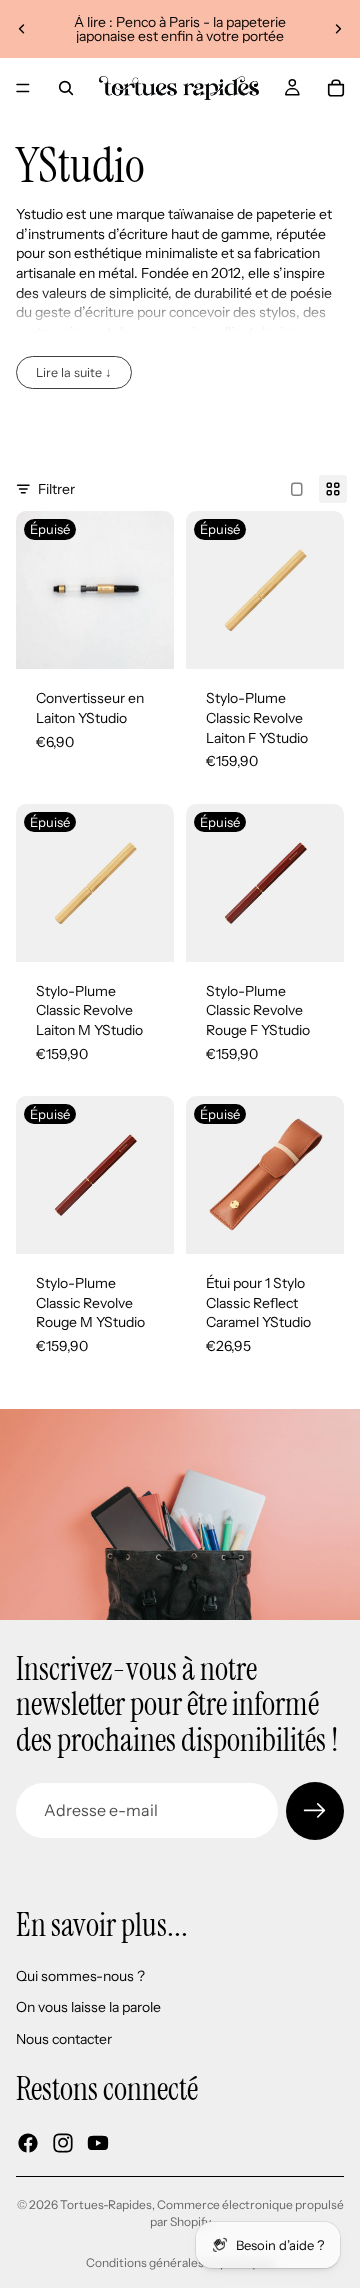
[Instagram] (63, 2142)
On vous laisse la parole (88, 2007)
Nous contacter (64, 2039)
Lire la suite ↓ (74, 372)
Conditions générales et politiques (180, 2262)
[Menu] (23, 88)
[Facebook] (28, 2142)
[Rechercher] (66, 88)
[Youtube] (98, 2142)
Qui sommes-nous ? (80, 1975)
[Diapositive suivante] (338, 29)
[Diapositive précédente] (22, 29)
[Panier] (336, 88)
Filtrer (56, 489)
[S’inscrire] (315, 1811)
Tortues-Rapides (106, 2204)
